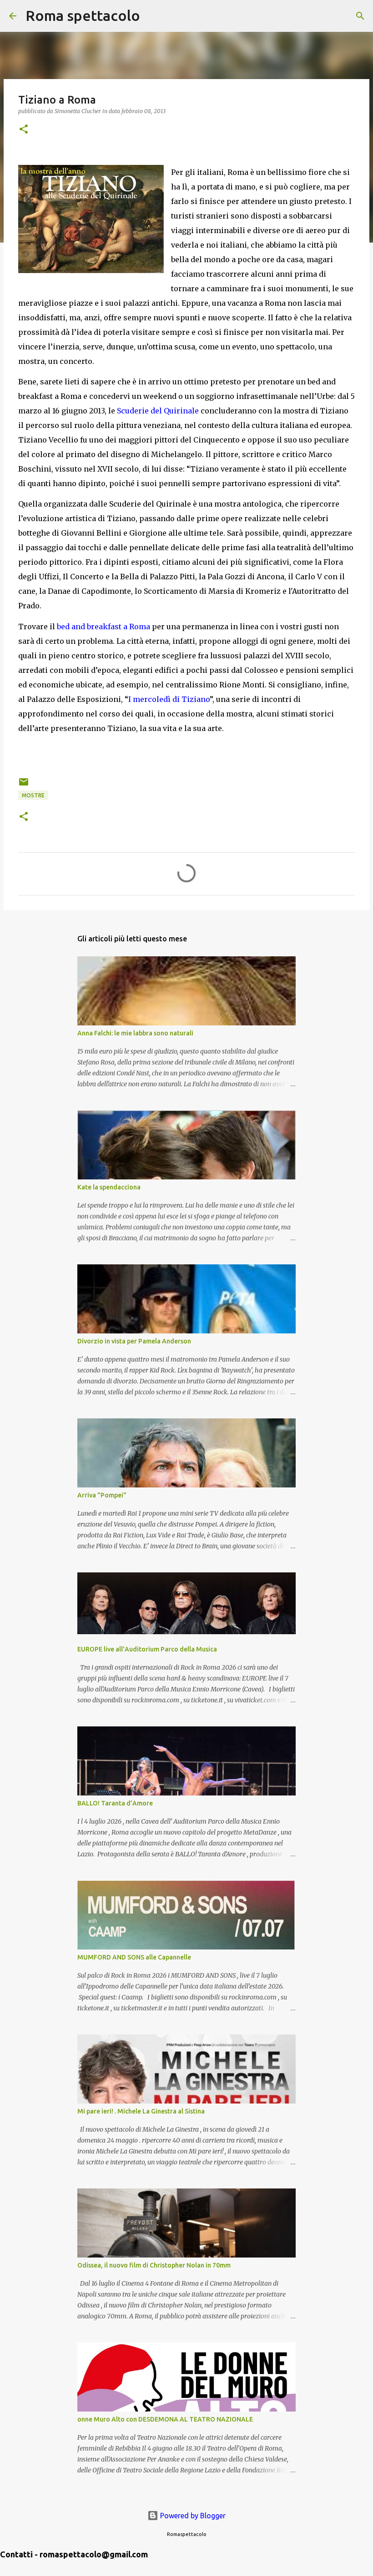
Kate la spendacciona (109, 1187)
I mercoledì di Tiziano (169, 699)
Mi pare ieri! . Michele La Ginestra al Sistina (141, 2111)
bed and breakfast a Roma (103, 627)
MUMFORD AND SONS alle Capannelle (134, 1957)
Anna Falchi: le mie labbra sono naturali (135, 1033)
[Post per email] (24, 785)
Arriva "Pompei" (102, 1495)
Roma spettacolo (83, 15)
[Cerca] (153, 16)
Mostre (33, 795)
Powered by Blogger (192, 2516)
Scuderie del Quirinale (158, 411)
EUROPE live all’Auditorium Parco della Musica (147, 1649)
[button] (24, 130)
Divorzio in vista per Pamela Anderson (134, 1341)
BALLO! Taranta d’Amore (115, 1803)
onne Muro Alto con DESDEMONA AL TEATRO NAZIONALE (165, 2419)
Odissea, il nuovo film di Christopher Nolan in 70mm (154, 2265)
